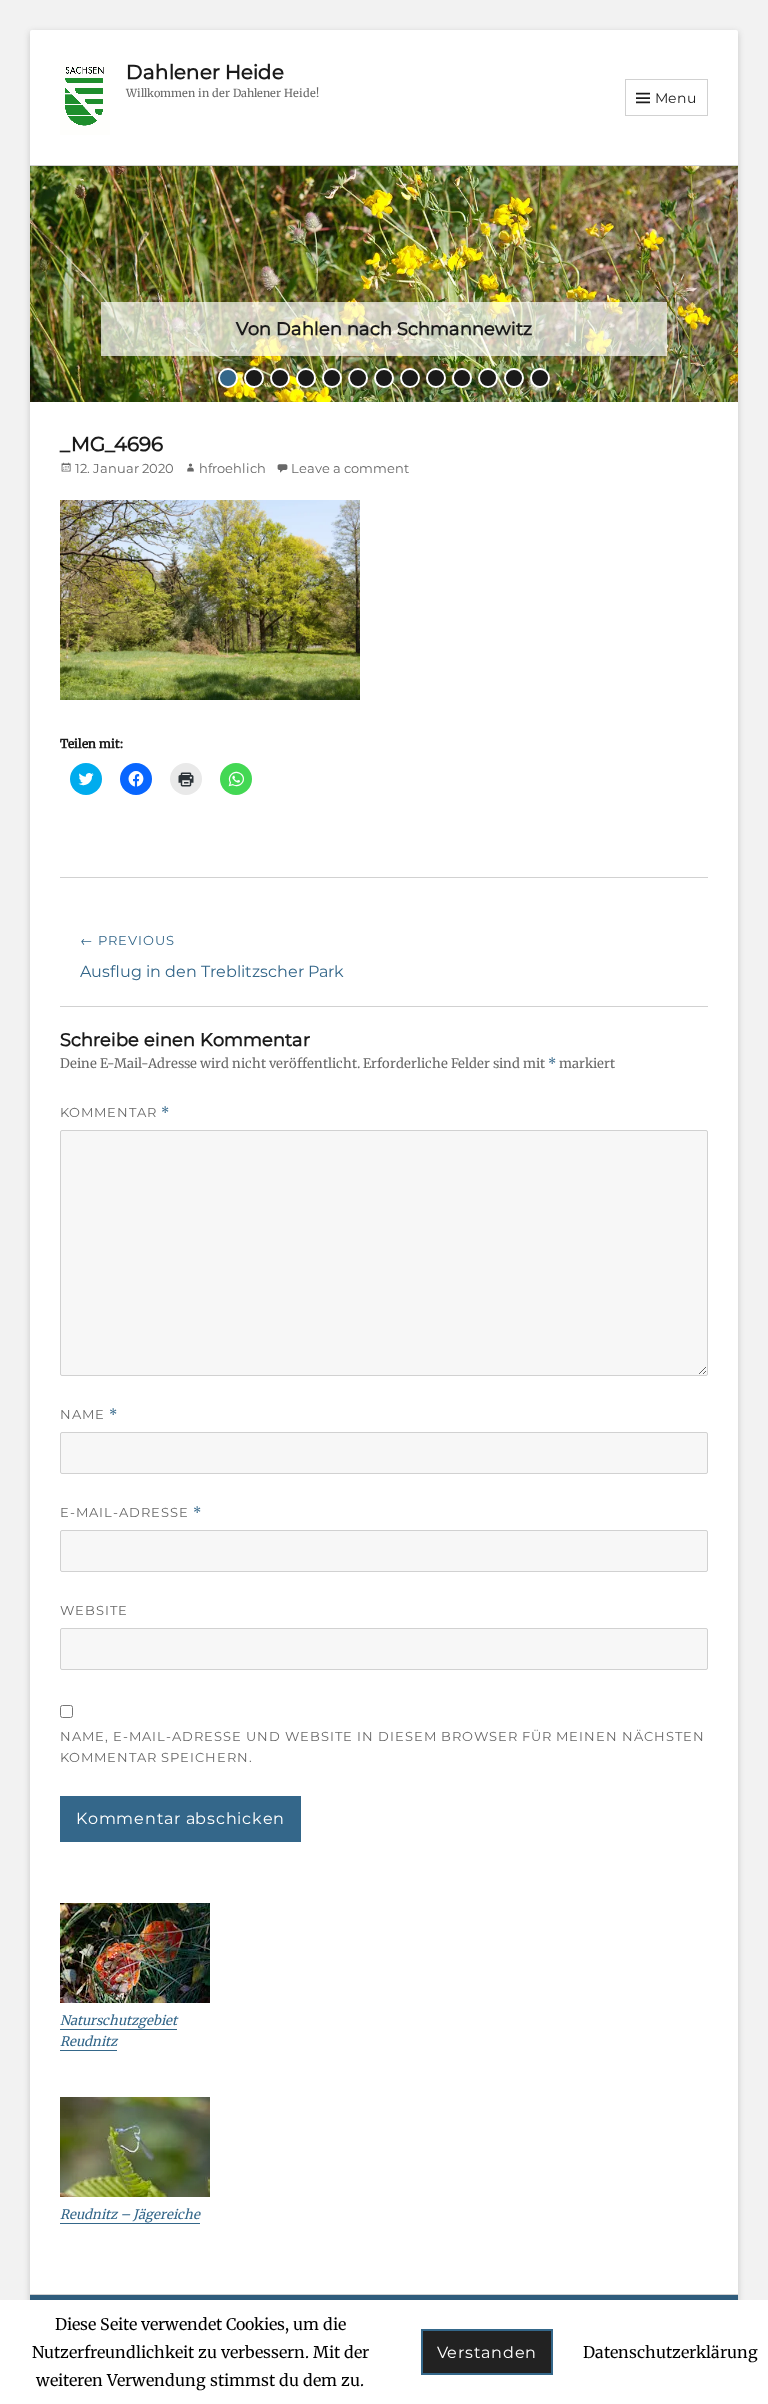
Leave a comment (350, 468)
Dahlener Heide (205, 72)
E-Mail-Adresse (131, 1512)
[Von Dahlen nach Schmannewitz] (384, 282)
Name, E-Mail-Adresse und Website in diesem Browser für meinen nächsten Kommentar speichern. (382, 1746)
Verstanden (487, 2352)
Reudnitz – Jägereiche (130, 2214)
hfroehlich (232, 468)
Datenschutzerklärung (670, 2352)
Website (94, 1610)
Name (89, 1414)
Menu (676, 98)
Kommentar (115, 1112)
